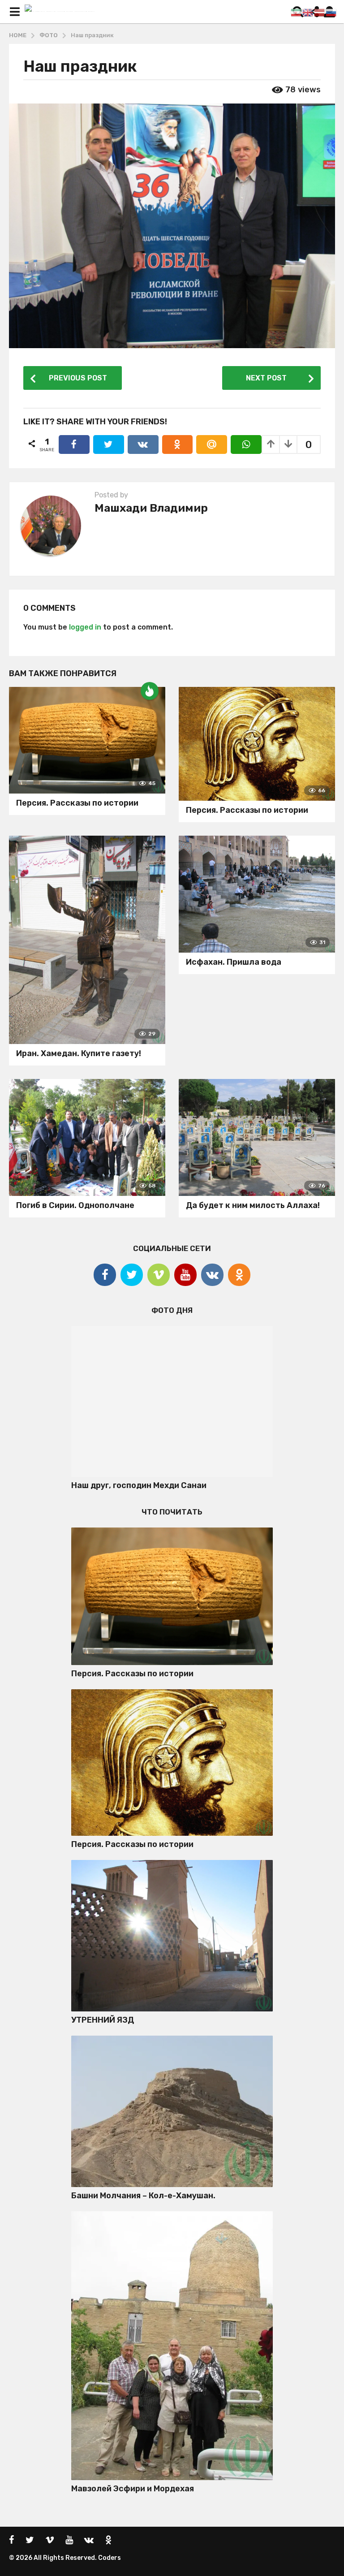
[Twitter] (132, 1275)
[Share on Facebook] (74, 444)
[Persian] (297, 12)
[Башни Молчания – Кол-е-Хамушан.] (172, 2111)
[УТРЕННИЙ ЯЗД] (172, 1936)
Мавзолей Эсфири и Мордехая (133, 2489)
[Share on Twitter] (109, 444)
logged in (85, 627)
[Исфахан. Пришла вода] (257, 894)
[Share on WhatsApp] (246, 444)
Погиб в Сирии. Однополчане (75, 1205)
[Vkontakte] (212, 1275)
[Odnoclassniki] (239, 1275)
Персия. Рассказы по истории (77, 803)
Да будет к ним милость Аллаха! (253, 1205)
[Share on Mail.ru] (212, 444)
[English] (308, 12)
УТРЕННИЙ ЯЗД (103, 2020)
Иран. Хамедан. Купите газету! (79, 1053)
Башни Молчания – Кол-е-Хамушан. (143, 2196)
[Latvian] (320, 12)
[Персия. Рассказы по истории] (87, 740)
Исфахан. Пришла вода (234, 962)
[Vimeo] (159, 1275)
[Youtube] (185, 1275)
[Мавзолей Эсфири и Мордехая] (172, 2346)
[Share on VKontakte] (143, 444)
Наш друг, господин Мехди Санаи (139, 1485)
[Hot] (150, 691)
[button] (15, 12)
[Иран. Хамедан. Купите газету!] (87, 940)
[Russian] (331, 12)
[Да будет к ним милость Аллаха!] (257, 1138)
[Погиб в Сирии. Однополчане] (87, 1138)
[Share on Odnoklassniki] (178, 444)
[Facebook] (105, 1275)
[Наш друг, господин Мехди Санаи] (172, 1402)
